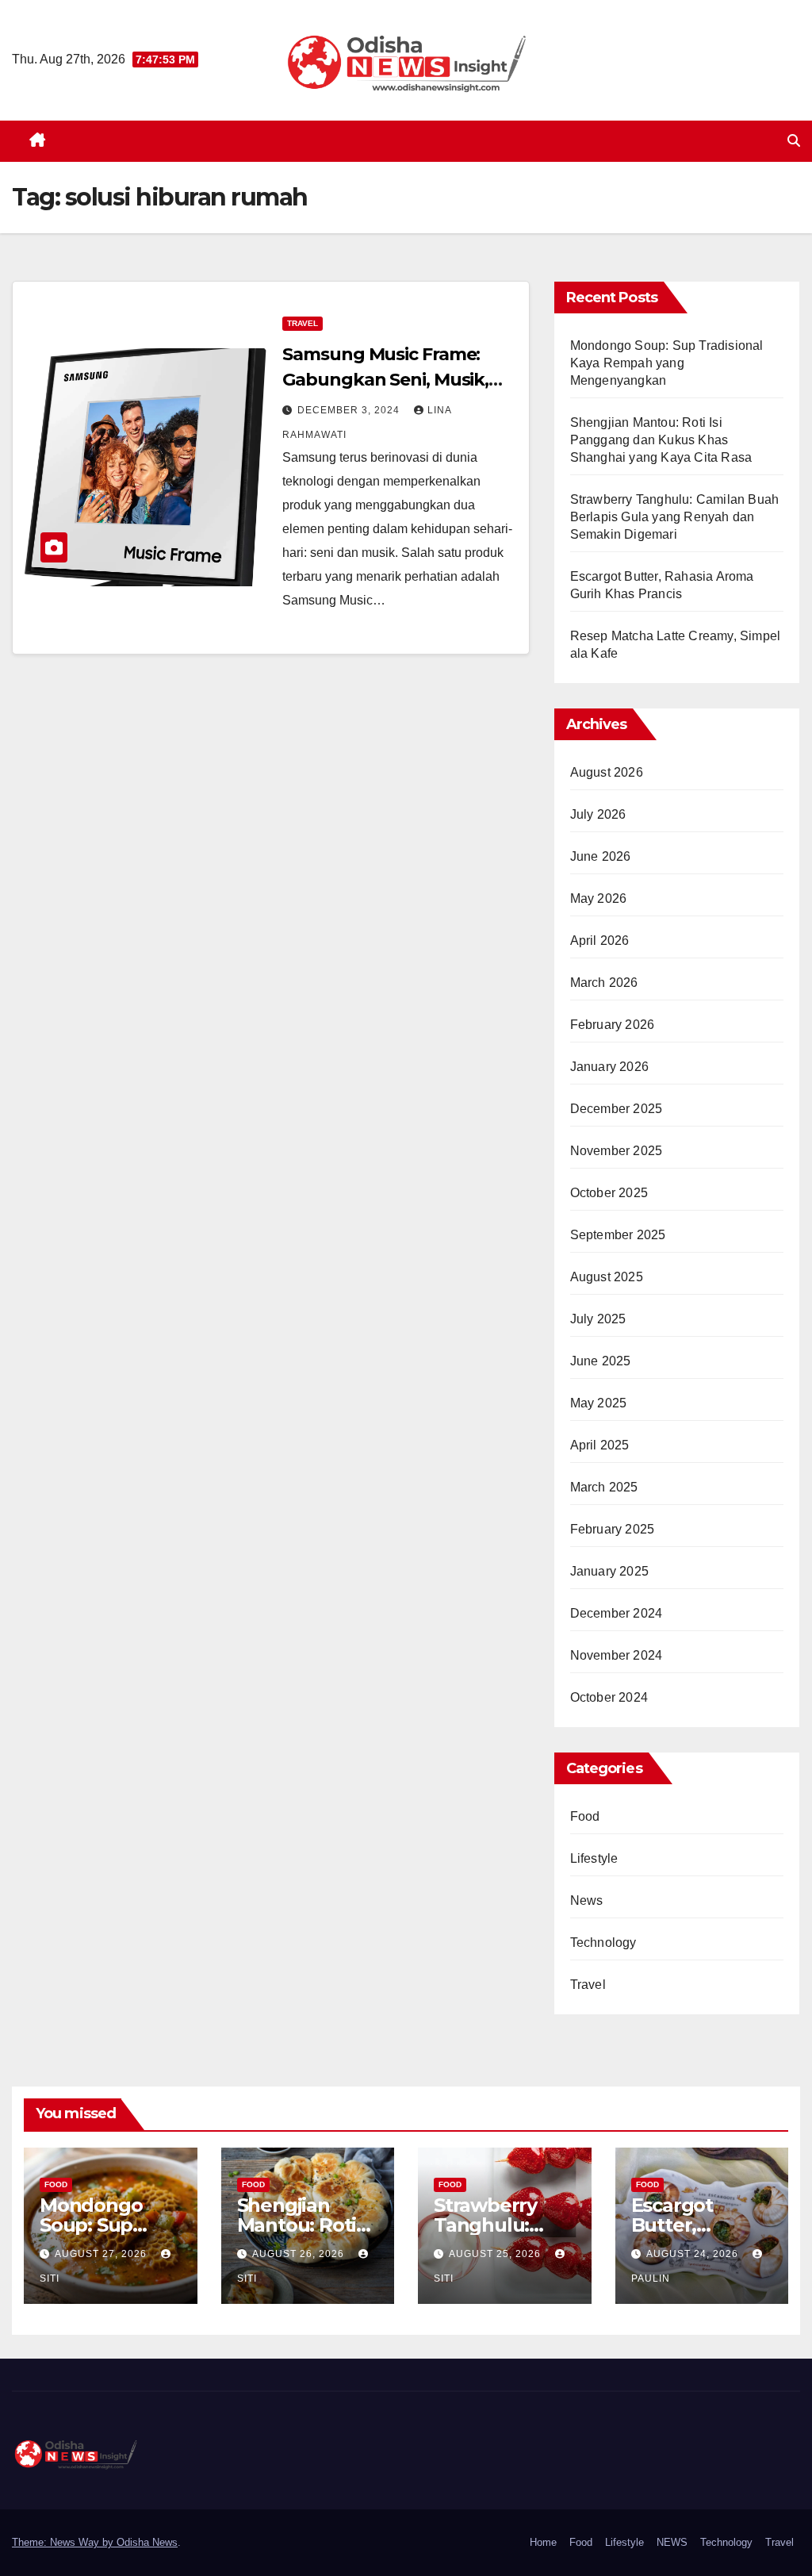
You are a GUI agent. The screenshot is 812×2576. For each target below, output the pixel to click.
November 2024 (617, 1655)
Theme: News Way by (64, 2542)
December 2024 (617, 1613)
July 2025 (598, 1319)
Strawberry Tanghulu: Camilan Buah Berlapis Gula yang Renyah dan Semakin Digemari (675, 517)
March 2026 (604, 983)
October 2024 (609, 1697)
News (587, 1900)
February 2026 (613, 1025)
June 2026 (601, 856)
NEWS (672, 2542)
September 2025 (618, 1235)
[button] (794, 141)
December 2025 (617, 1109)
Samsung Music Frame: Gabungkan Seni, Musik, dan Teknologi (385, 380)
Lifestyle (594, 1858)
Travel (303, 323)
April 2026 (600, 941)
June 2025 (601, 1361)
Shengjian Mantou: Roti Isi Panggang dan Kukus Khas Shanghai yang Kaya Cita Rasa (661, 440)
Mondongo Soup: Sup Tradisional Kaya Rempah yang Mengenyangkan (667, 363)
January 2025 (609, 1571)
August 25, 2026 (496, 2254)
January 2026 (609, 1067)
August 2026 (607, 772)
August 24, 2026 (694, 2254)
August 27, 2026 (102, 2254)
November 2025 (617, 1151)
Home (543, 2542)
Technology (603, 1943)
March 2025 (604, 1487)
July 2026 (598, 814)
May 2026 (599, 898)
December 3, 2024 (350, 410)
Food (585, 1816)
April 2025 (600, 1445)
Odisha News (147, 2542)
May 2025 (599, 1403)
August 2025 (607, 1277)
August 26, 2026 (300, 2254)
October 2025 (609, 1193)
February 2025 (613, 1529)
